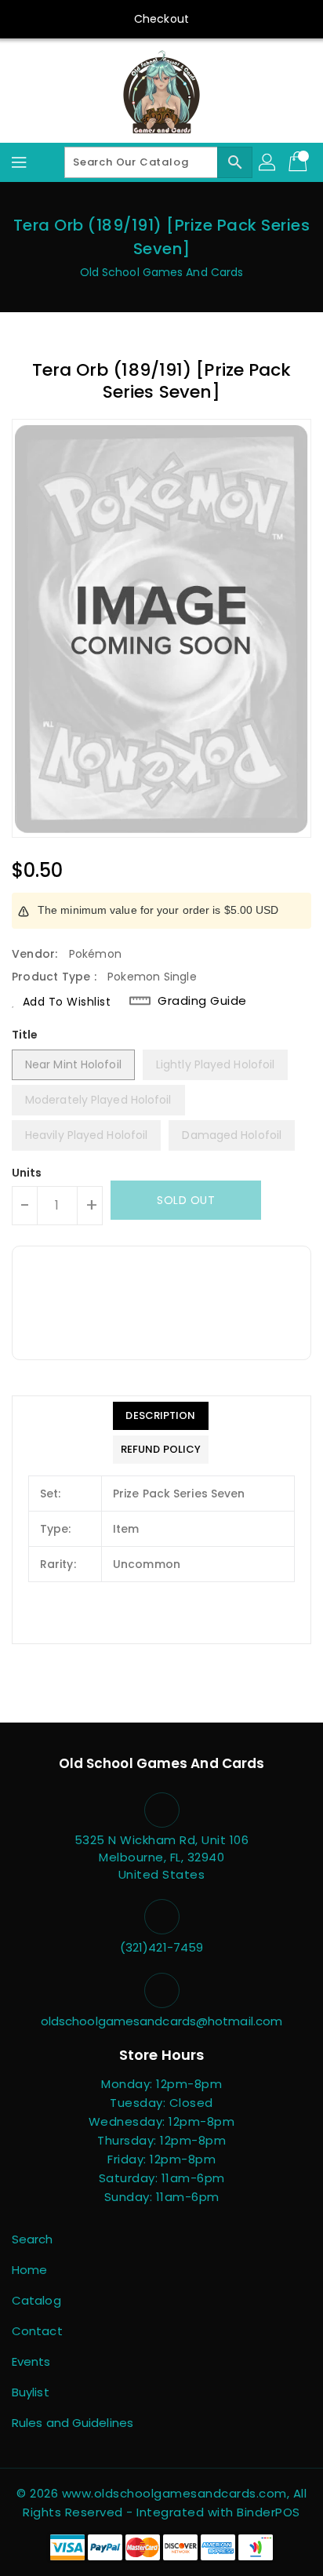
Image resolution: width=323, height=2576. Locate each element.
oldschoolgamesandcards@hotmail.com (161, 2021)
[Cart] (299, 162)
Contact (37, 2331)
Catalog (36, 2300)
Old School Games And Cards (162, 272)
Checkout (161, 19)
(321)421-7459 (161, 1947)
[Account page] (268, 162)
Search (33, 2239)
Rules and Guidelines (73, 2423)
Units (27, 1173)
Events (31, 2361)
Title (25, 1035)
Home (29, 2270)
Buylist (31, 2392)
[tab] (161, 1416)
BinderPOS (269, 2512)
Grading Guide (202, 1001)
